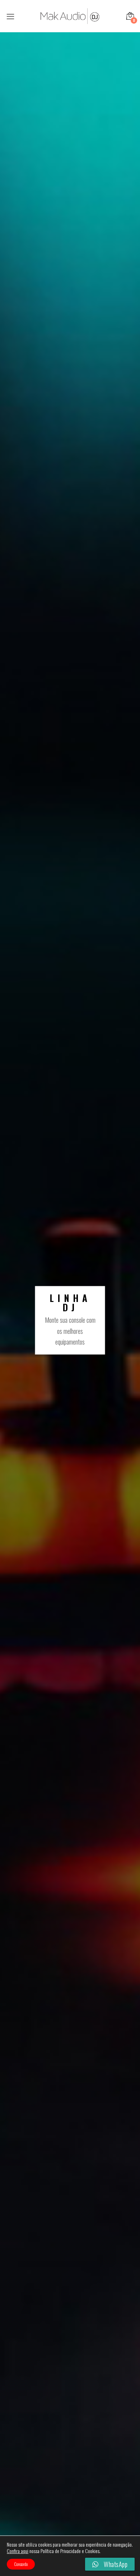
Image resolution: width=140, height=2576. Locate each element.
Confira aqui (18, 2551)
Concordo (21, 2564)
